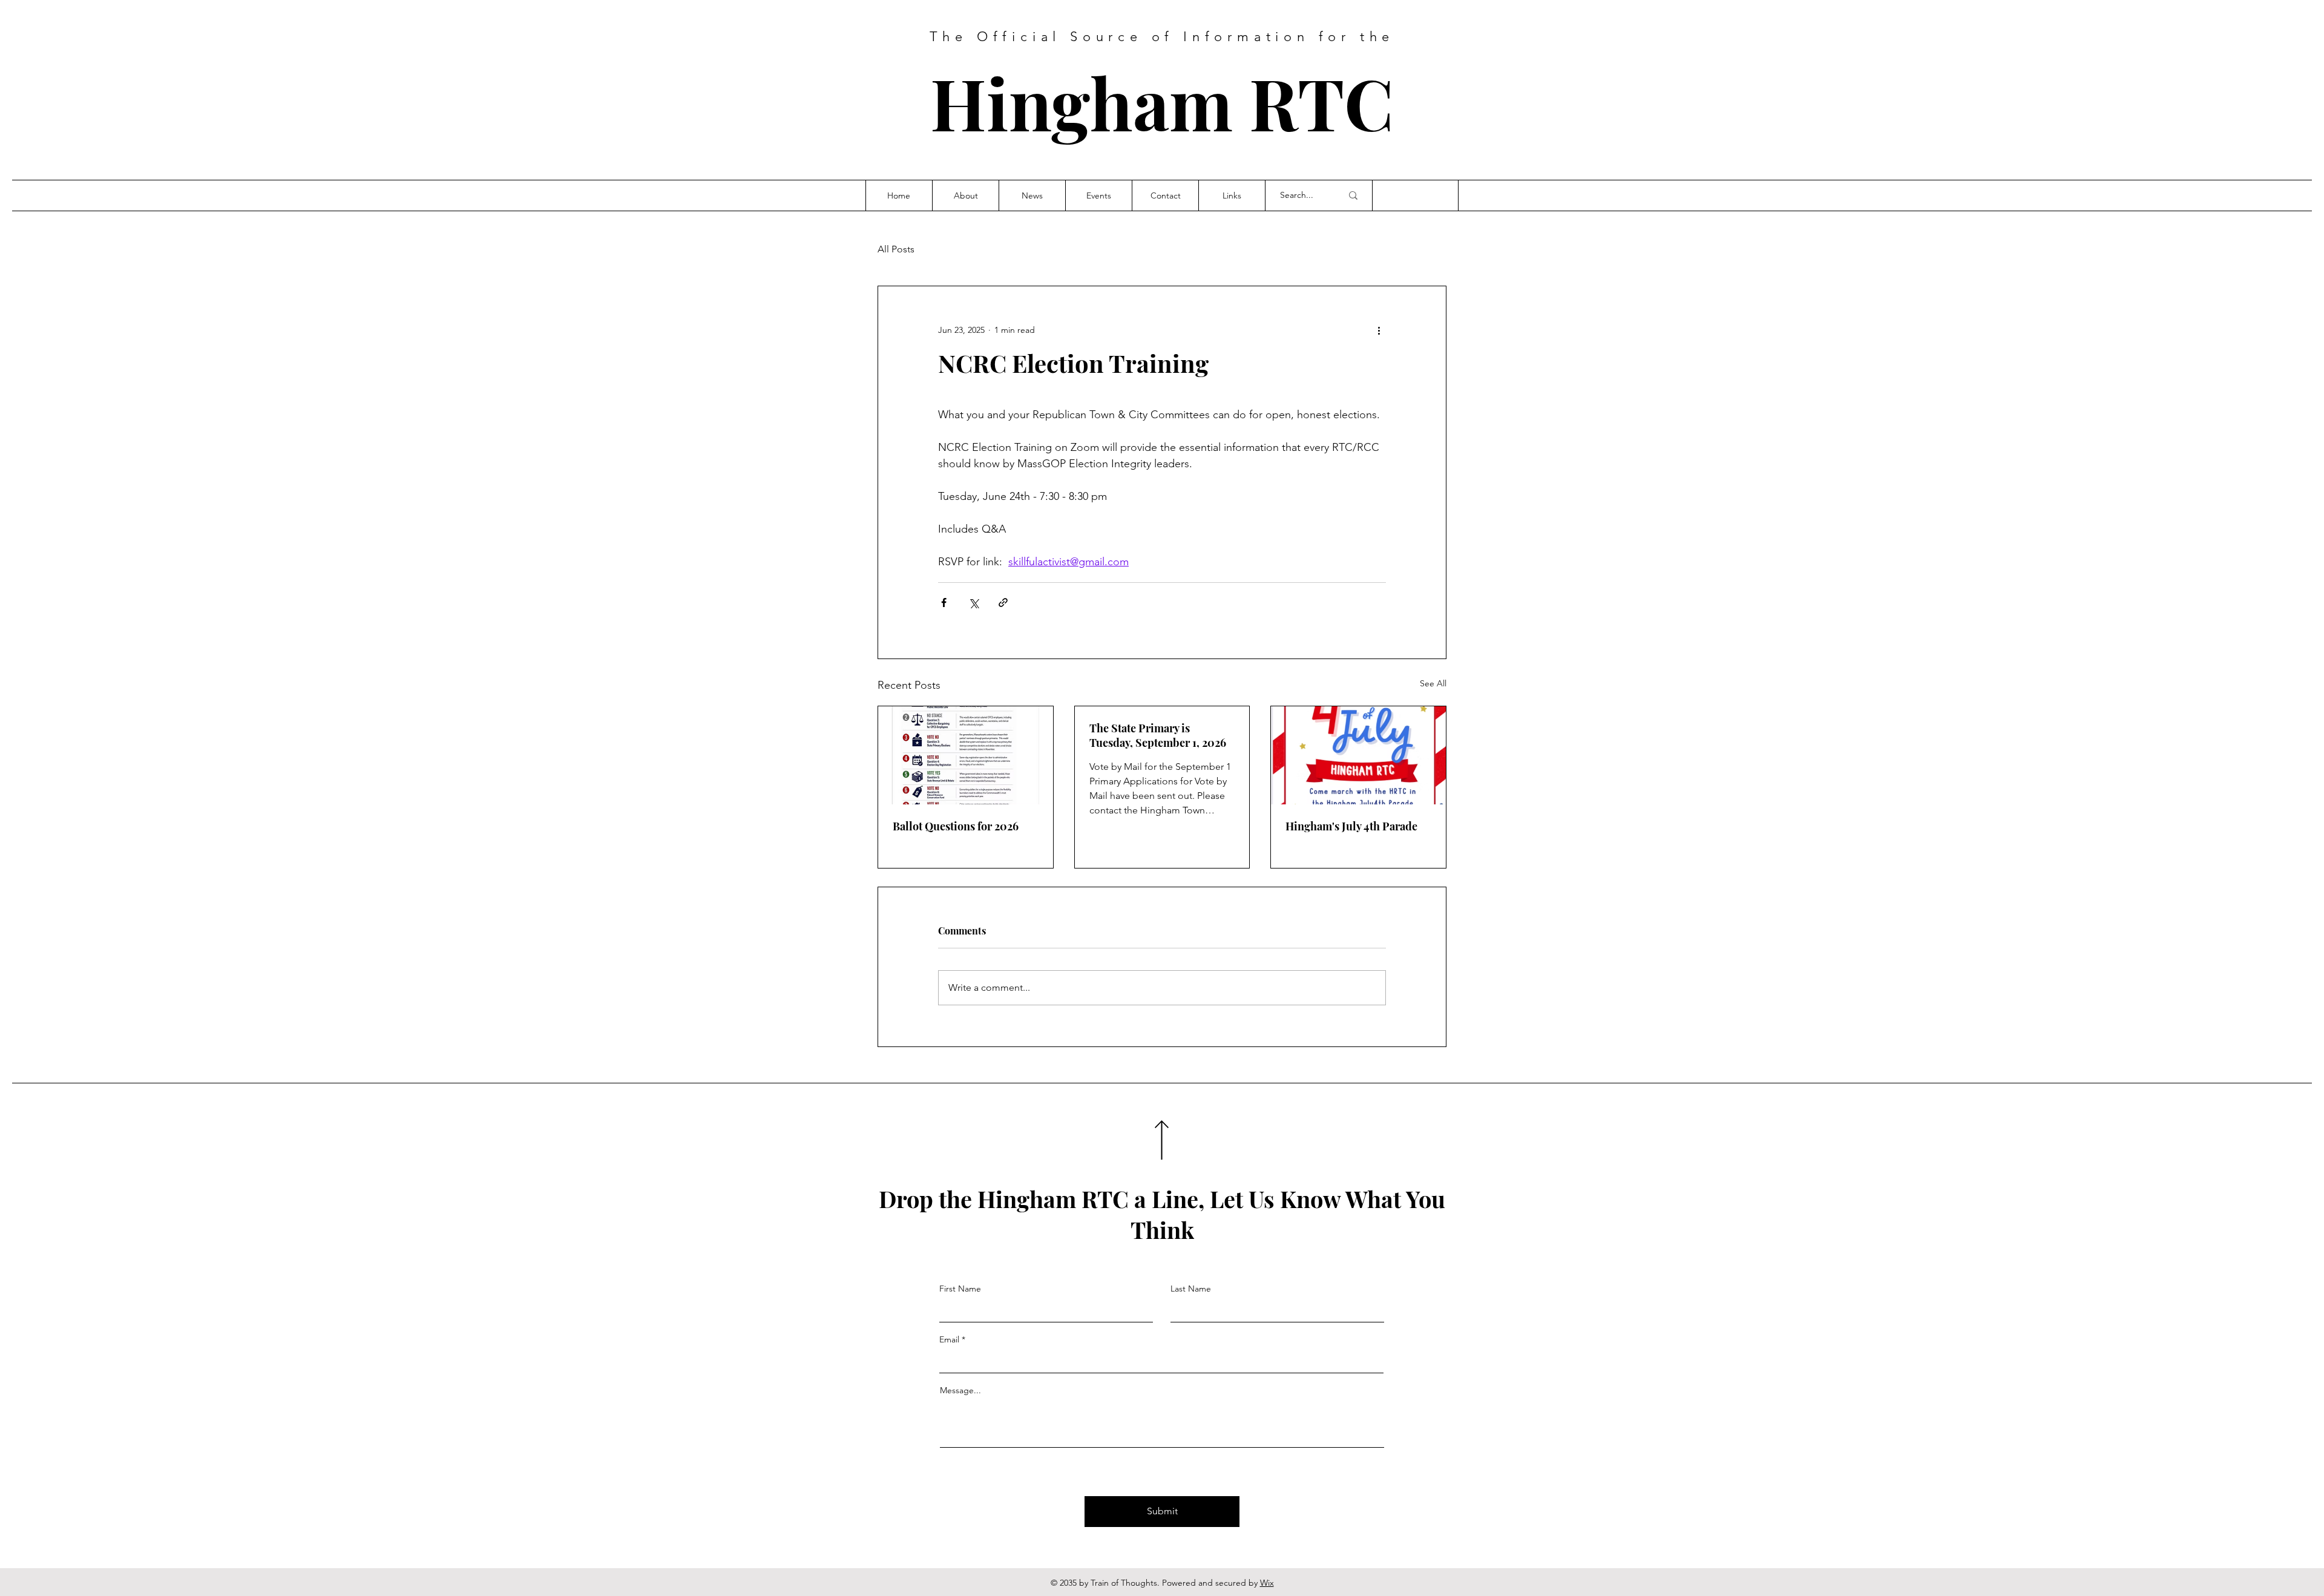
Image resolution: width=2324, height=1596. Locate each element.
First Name (960, 1289)
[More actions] (1379, 330)
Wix (1267, 1583)
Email (949, 1339)
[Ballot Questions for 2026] (966, 755)
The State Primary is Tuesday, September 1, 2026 (1158, 735)
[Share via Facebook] (944, 603)
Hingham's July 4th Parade (1351, 826)
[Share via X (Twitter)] (973, 603)
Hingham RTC (1162, 102)
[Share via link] (1003, 603)
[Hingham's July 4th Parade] (1358, 755)
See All (1433, 683)
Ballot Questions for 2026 (956, 826)
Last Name (1191, 1289)
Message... (960, 1390)
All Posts (896, 249)
